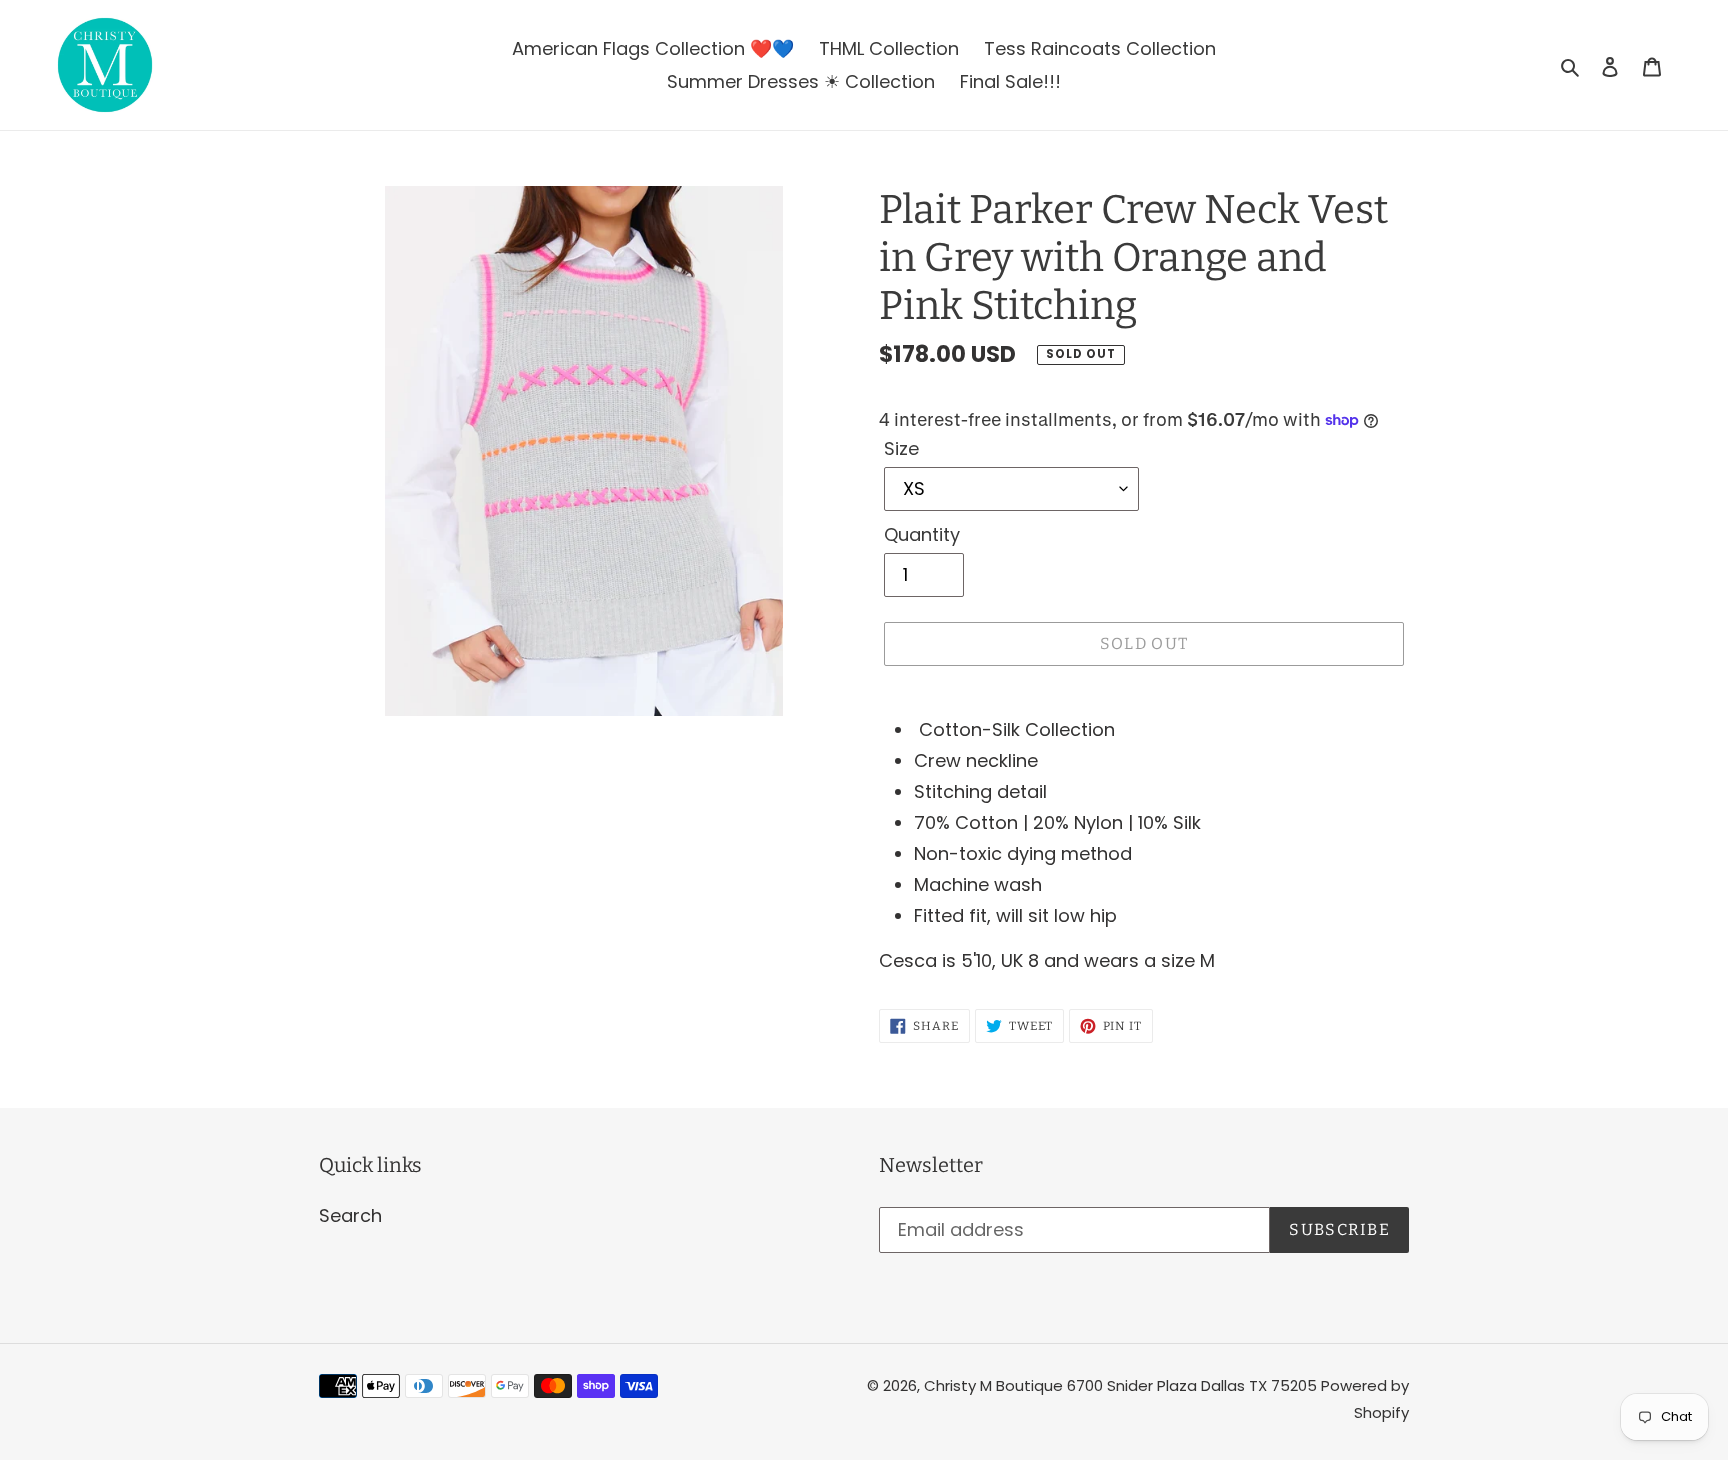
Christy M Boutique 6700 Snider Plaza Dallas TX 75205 (1122, 1385)
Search (350, 1215)
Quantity (922, 534)
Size (901, 448)
